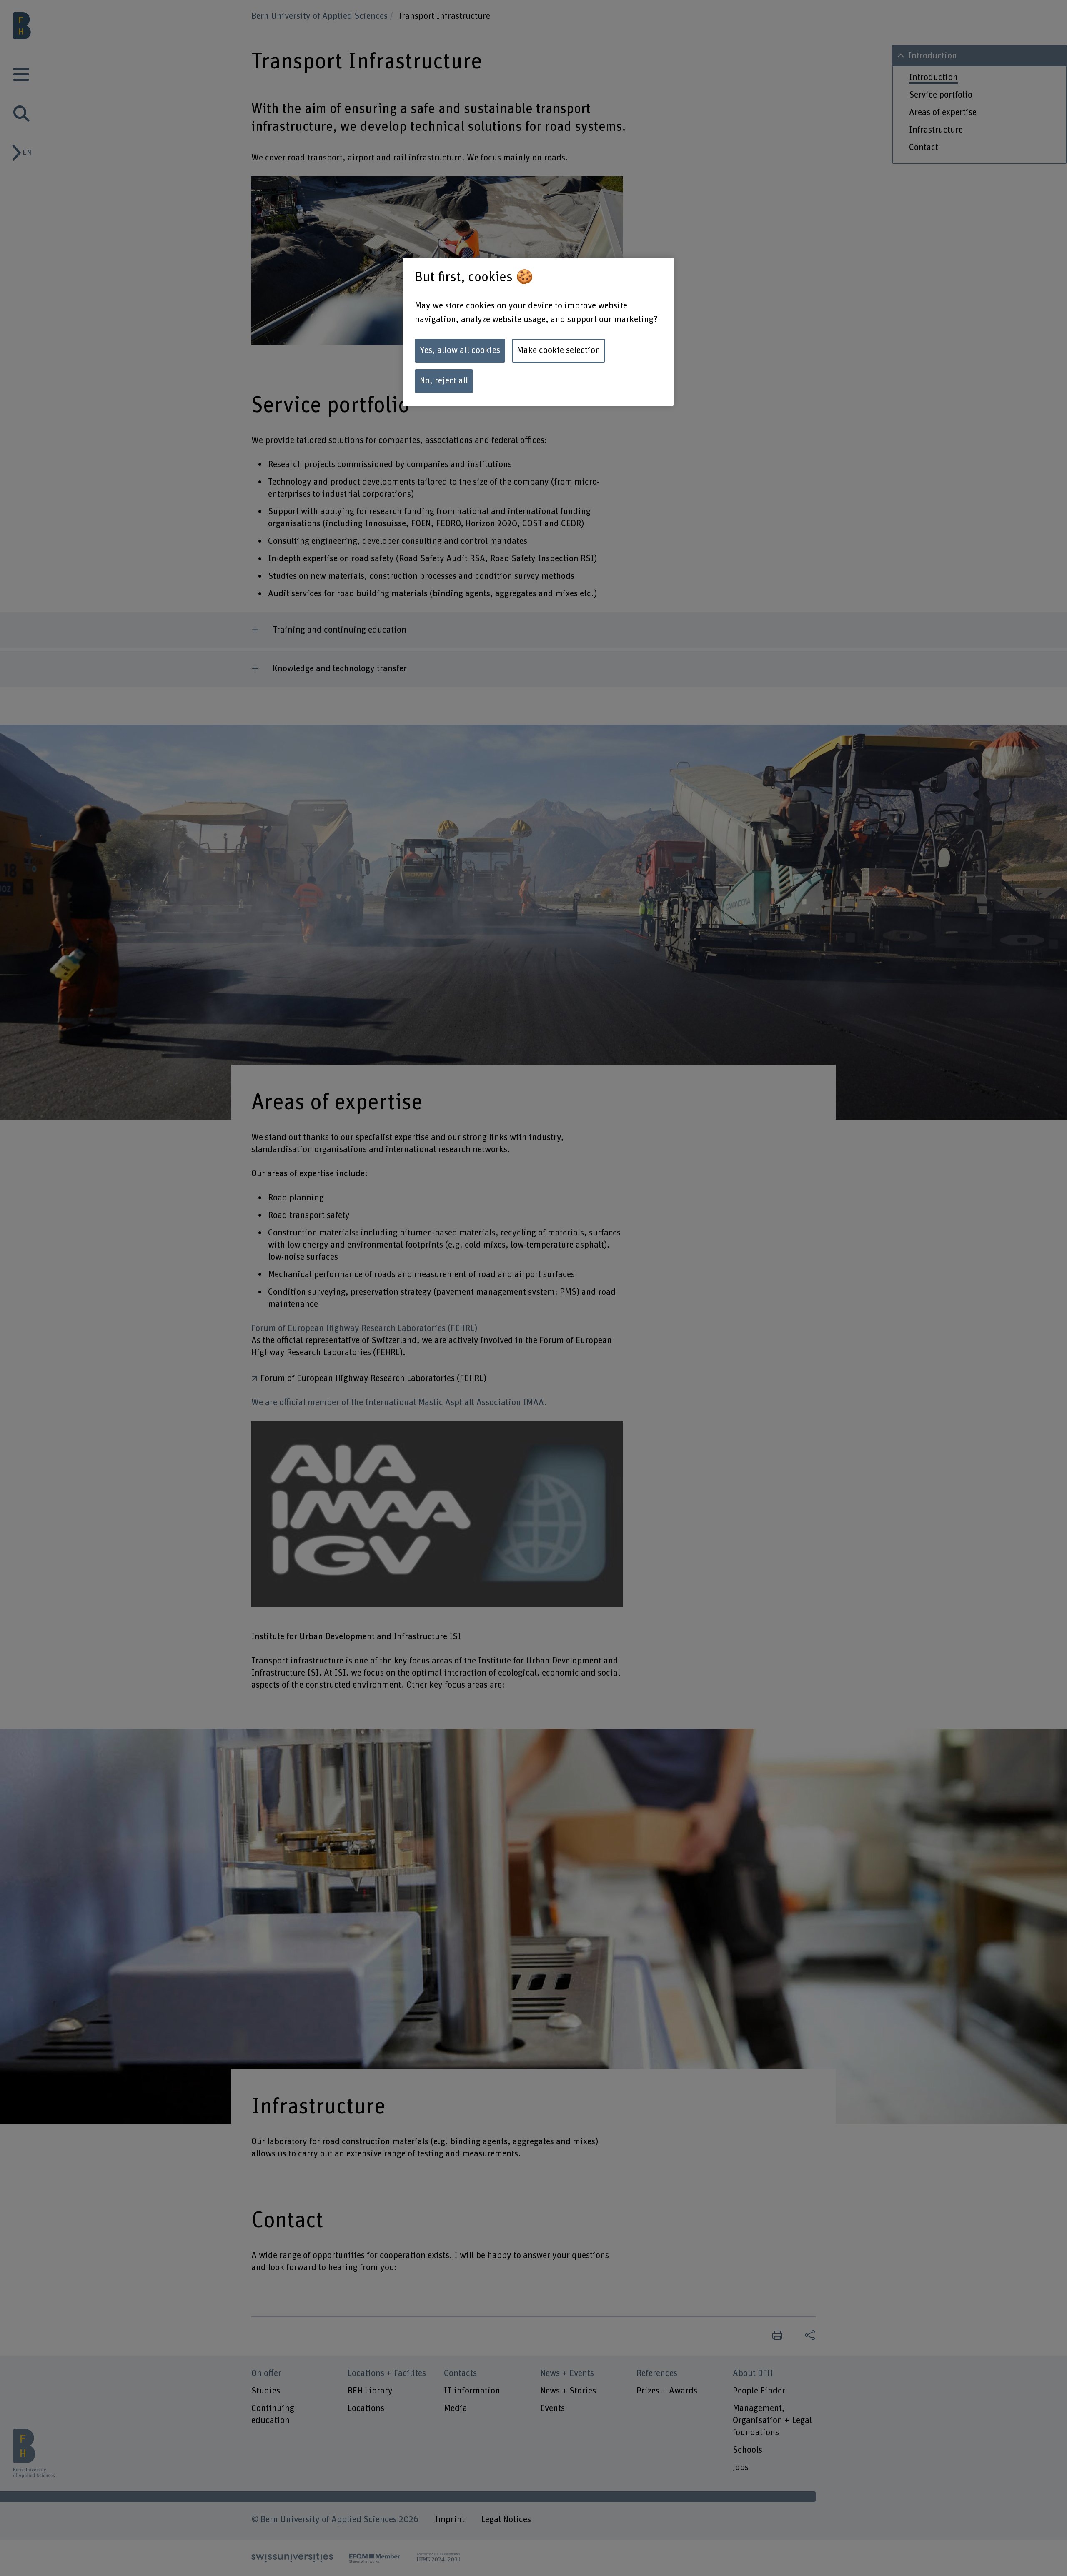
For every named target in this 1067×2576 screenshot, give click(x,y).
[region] (538, 332)
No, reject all (444, 381)
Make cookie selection (559, 350)
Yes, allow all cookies (460, 350)
